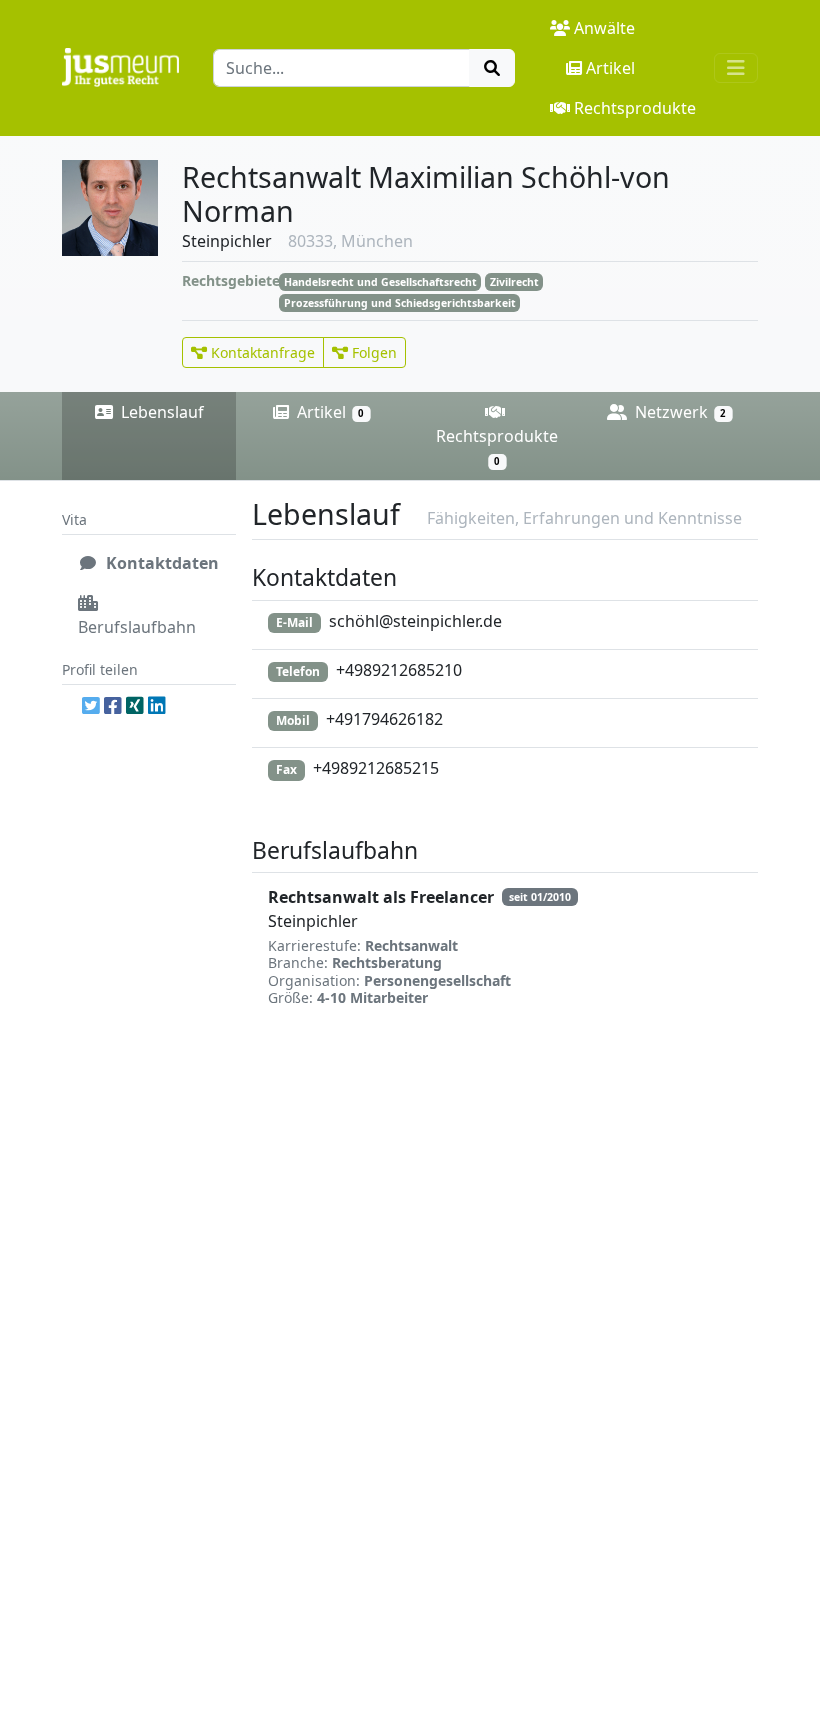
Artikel (610, 68)
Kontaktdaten (160, 563)
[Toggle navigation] (736, 68)
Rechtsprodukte (635, 108)
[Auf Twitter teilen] (91, 705)
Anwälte (604, 28)
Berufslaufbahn (137, 627)
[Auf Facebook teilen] (113, 705)
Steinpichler (313, 921)
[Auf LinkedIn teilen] (157, 705)
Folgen (372, 352)
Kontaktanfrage (261, 352)
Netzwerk (678, 412)
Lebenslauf (160, 412)
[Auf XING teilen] (135, 705)
